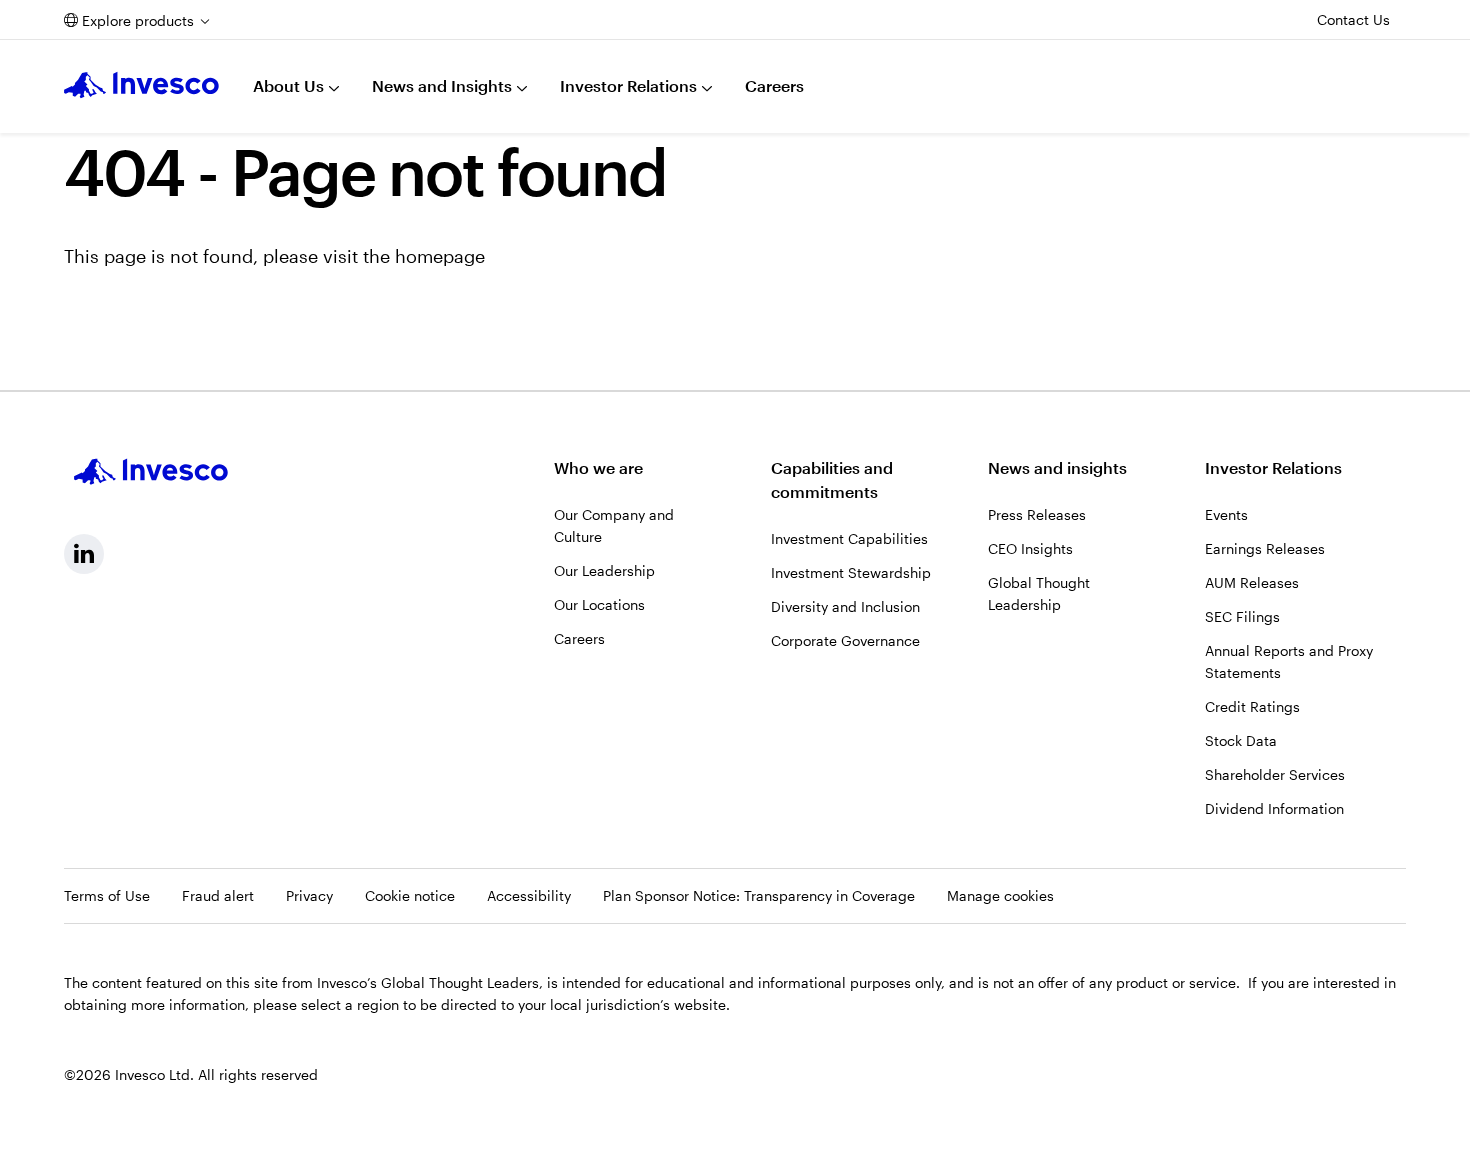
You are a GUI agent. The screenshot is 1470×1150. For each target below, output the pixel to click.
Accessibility (529, 895)
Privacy (309, 895)
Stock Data (1241, 740)
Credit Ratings (1252, 706)
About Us (288, 85)
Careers (774, 85)
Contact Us (1353, 19)
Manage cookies (1000, 895)
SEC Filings (1242, 616)
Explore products (138, 20)
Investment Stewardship (851, 572)
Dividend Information (1274, 808)
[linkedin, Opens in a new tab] (84, 554)
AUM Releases (1252, 582)
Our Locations (599, 604)
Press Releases (1037, 514)
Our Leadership (604, 570)
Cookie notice (410, 895)
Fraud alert (218, 895)
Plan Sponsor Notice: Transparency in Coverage (759, 895)
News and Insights (442, 85)
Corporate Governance (845, 640)
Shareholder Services (1275, 774)
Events (1226, 514)
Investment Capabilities (849, 538)
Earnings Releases (1265, 548)
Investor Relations (628, 85)
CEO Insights (1030, 548)
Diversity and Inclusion (845, 606)
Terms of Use (107, 895)
